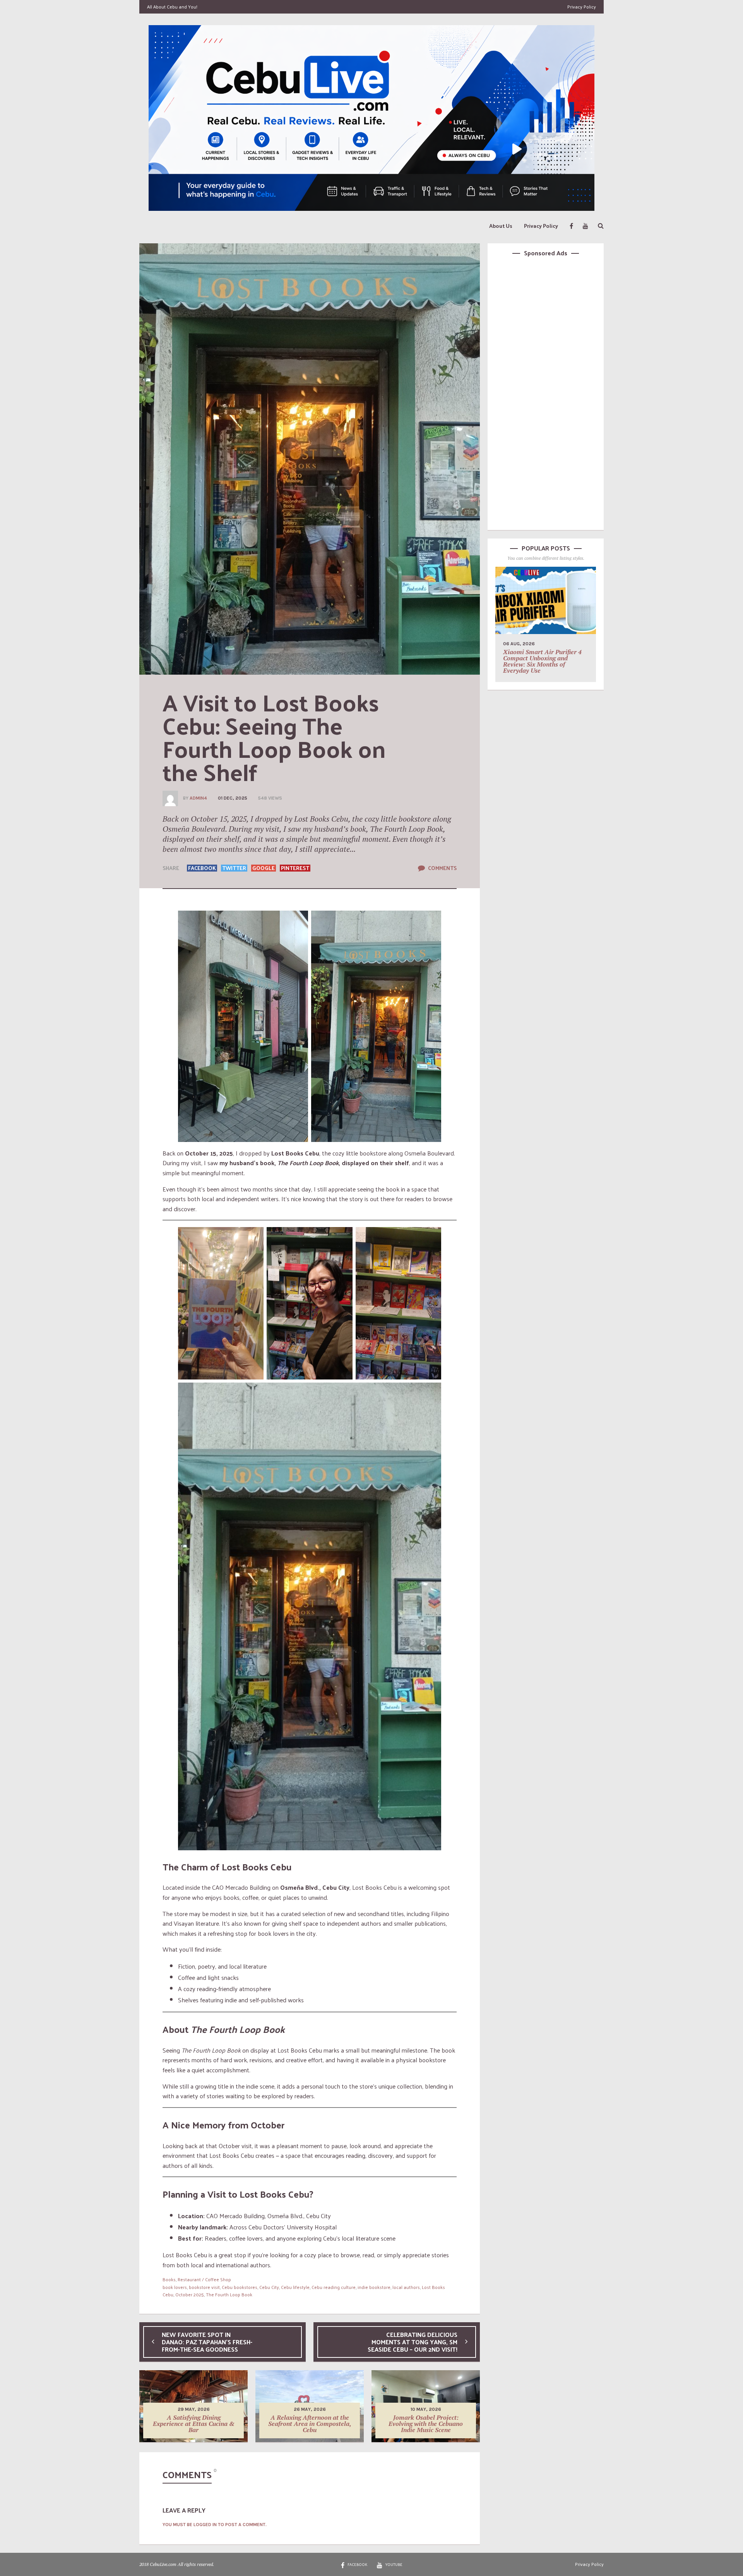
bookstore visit (204, 2287)
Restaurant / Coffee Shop (204, 2279)
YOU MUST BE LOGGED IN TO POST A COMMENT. (215, 2525)
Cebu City (269, 2287)
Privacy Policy (582, 7)
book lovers (175, 2287)
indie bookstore (374, 2287)
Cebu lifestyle (295, 2287)
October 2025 (190, 2294)
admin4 (198, 798)
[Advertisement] (546, 392)
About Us (501, 226)
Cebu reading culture (334, 2287)
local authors (406, 2287)
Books (169, 2279)
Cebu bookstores (240, 2287)
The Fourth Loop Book (229, 2294)
